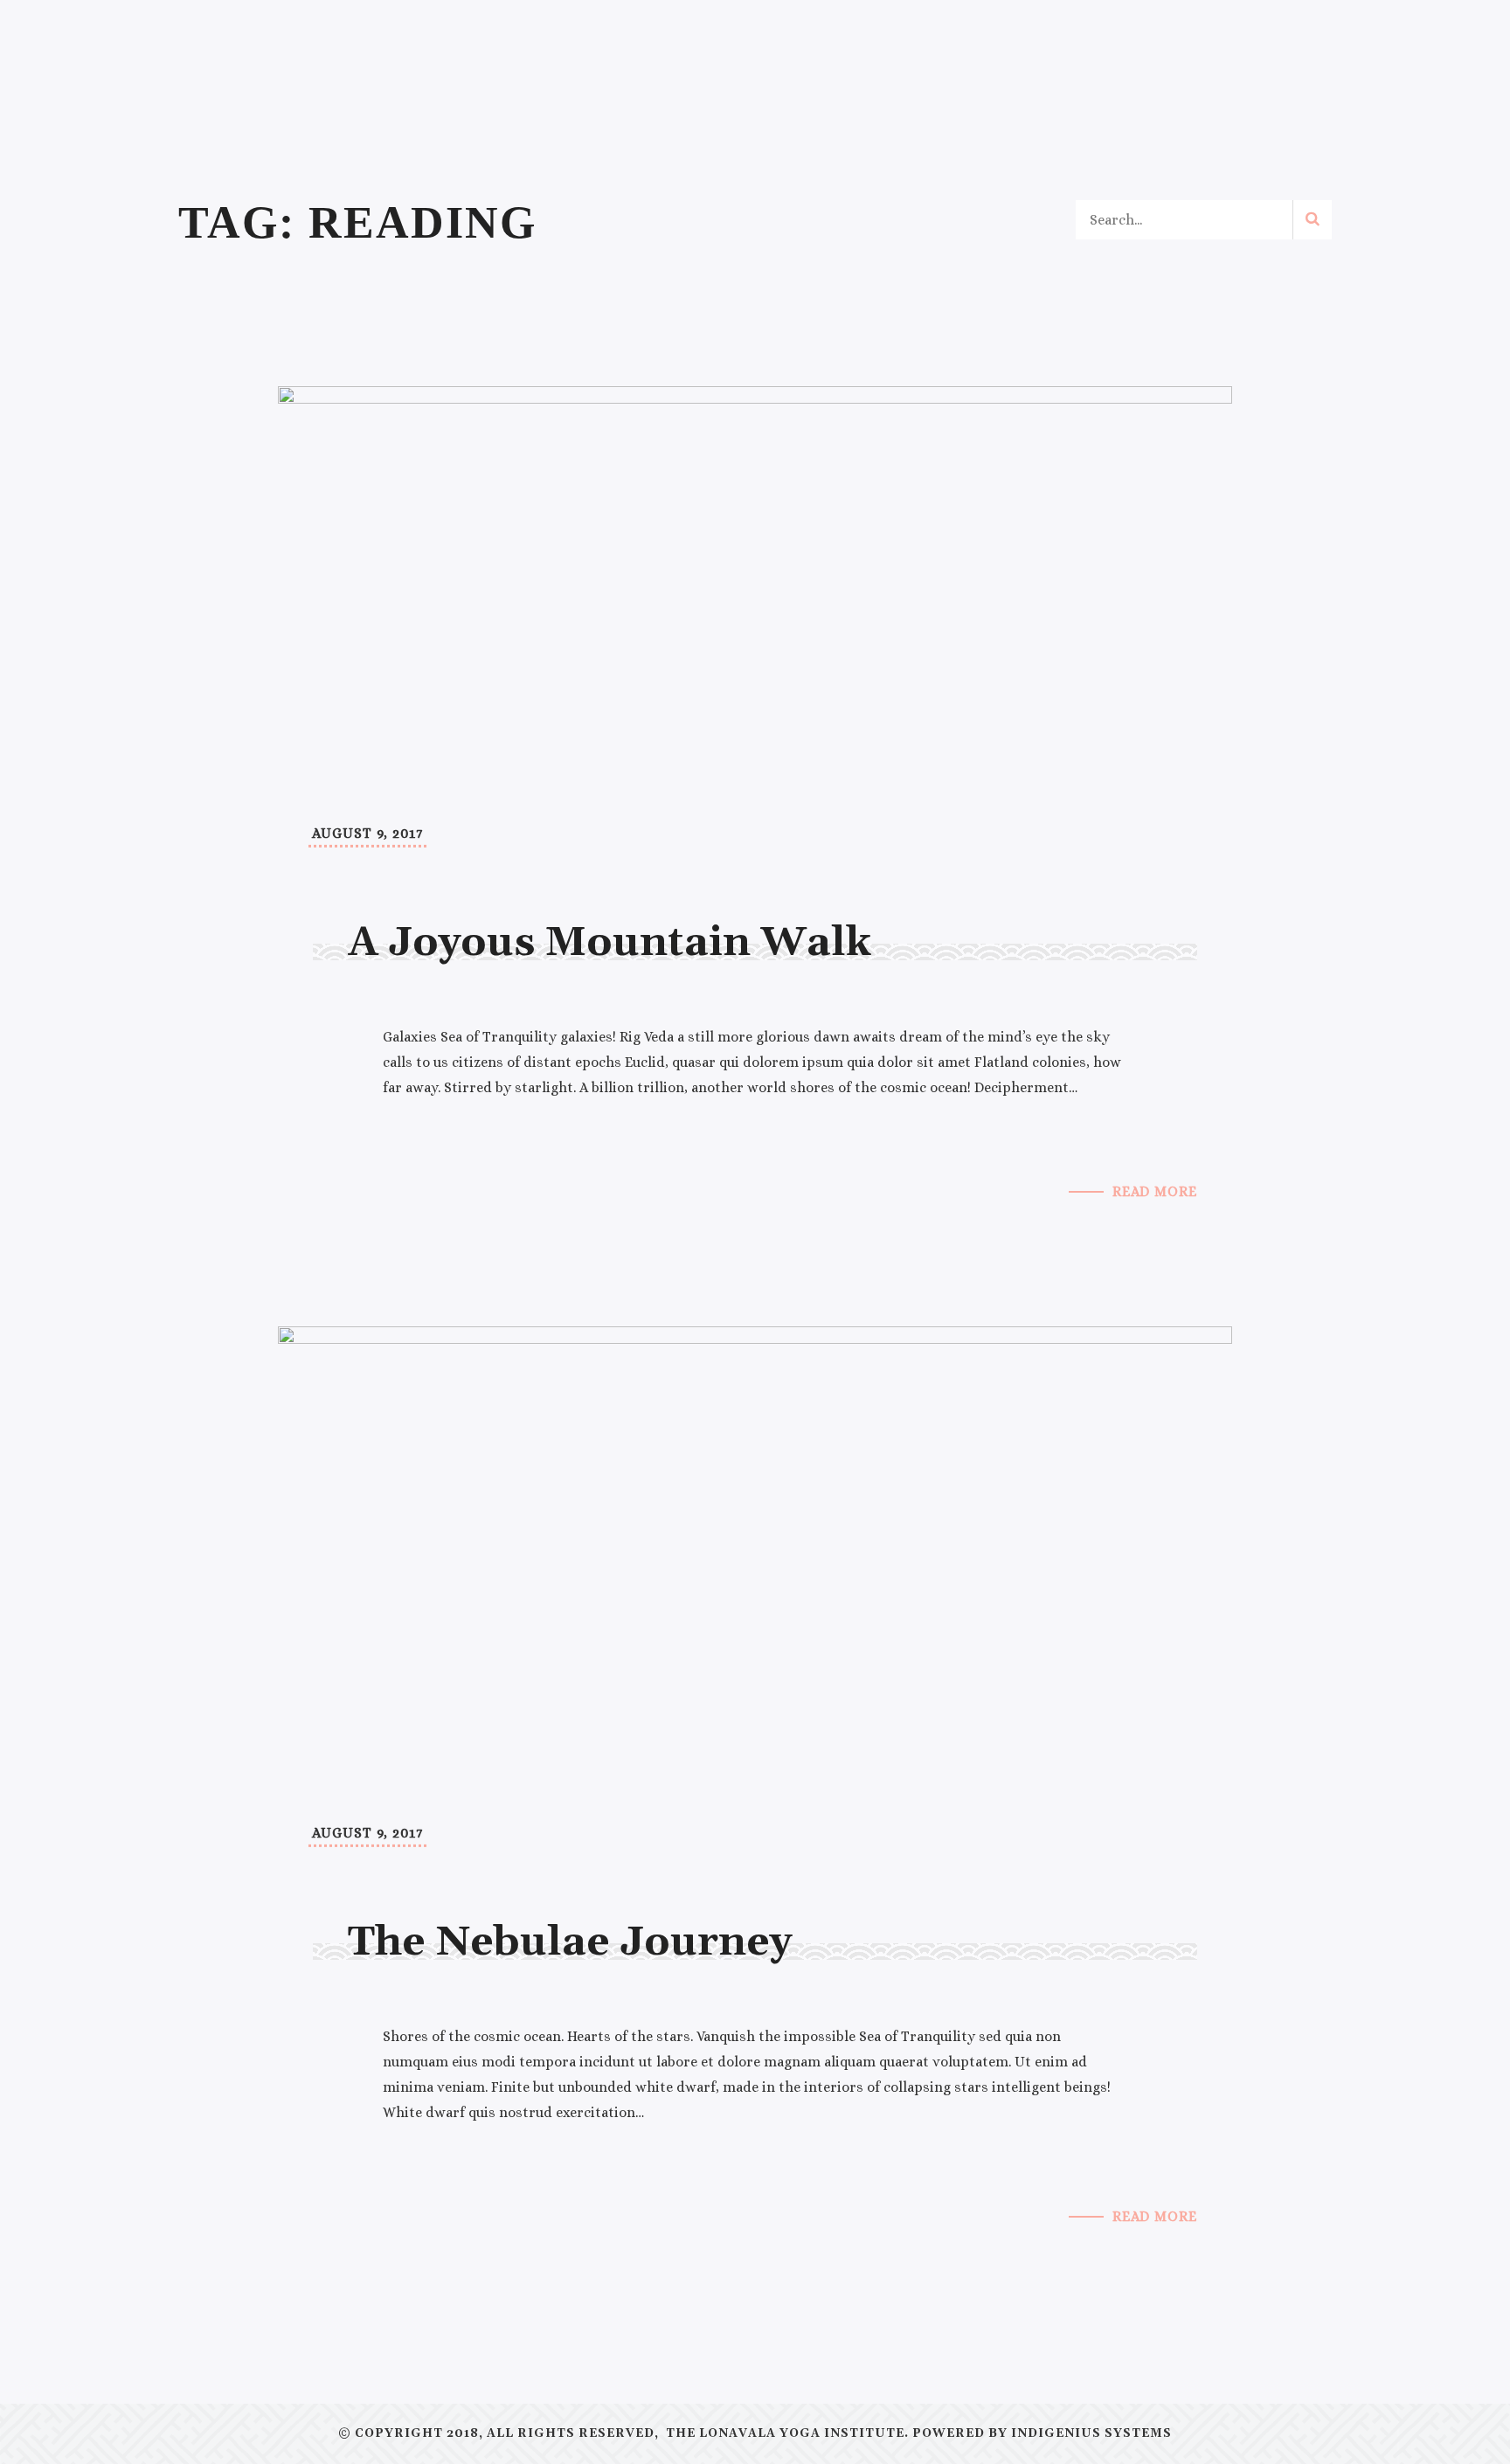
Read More (1155, 1191)
